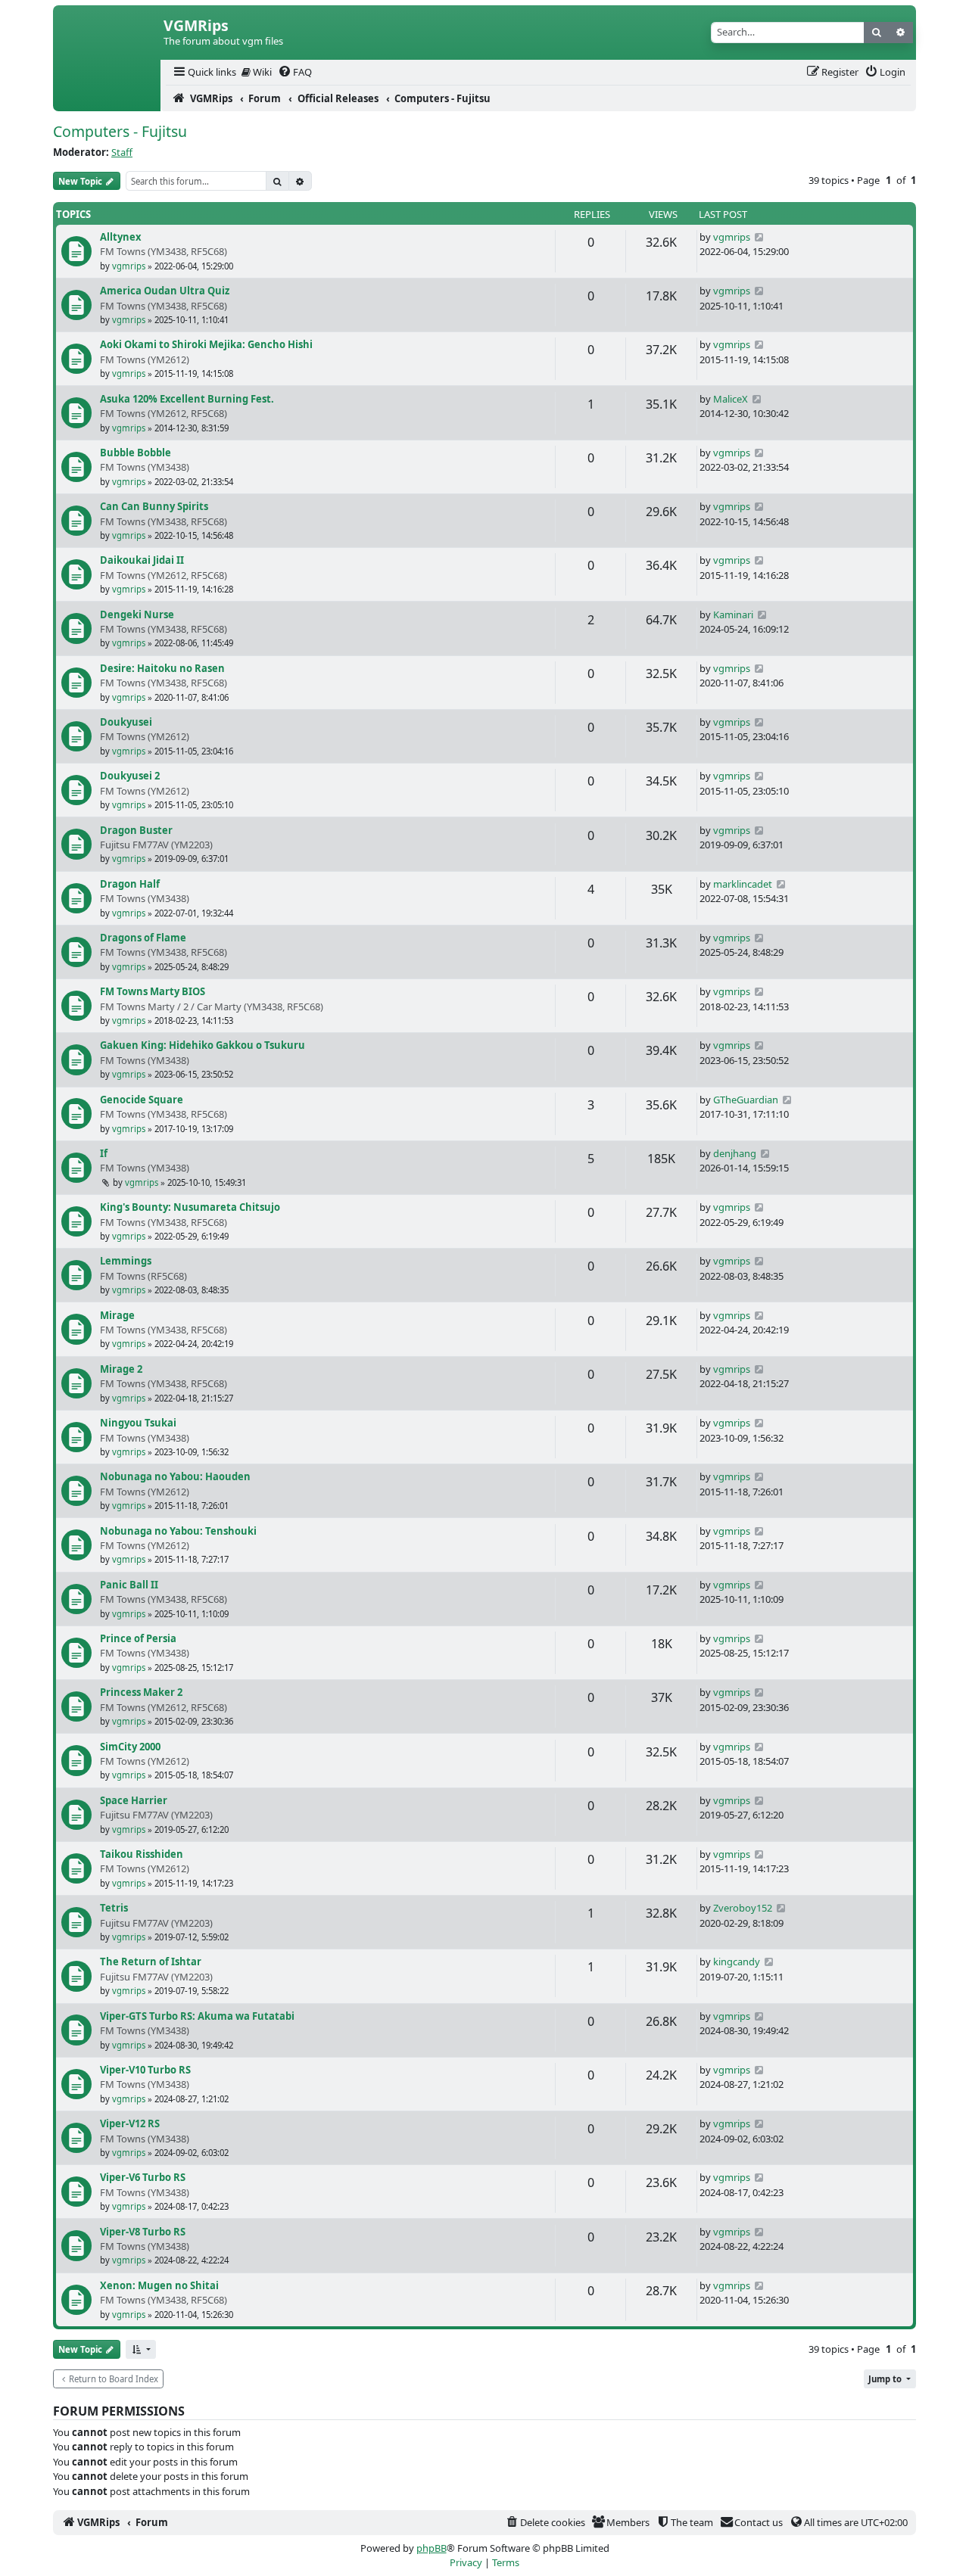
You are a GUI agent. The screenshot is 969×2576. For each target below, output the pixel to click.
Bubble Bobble (136, 453)
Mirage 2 (121, 1369)
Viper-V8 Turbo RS (143, 2232)
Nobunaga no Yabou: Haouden (175, 1476)
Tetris (114, 1908)
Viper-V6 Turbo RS (143, 2177)
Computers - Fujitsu (120, 131)
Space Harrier (134, 1800)
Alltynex (120, 237)
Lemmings (126, 1261)
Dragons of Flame (143, 938)
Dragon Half (130, 884)
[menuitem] (204, 72)
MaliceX (731, 399)
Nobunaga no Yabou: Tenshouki (178, 1531)
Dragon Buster (136, 830)
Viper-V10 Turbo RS (145, 2070)
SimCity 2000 (130, 1747)
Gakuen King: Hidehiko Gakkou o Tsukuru (203, 1045)
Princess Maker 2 (141, 1692)
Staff (122, 152)
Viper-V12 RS (130, 2123)
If (104, 1153)
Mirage (117, 1315)
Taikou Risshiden (142, 1854)
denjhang (735, 1153)
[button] (141, 2349)
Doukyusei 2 (130, 776)
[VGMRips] (107, 98)
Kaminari (733, 614)
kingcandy (737, 1962)
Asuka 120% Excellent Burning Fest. (187, 399)
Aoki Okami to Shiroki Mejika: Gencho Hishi (206, 344)
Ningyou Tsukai (138, 1423)
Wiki (261, 72)
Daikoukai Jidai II (142, 560)
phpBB (432, 2548)
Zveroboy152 (743, 1908)
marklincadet (743, 884)
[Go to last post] (759, 237)
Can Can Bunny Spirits (154, 506)
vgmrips (129, 266)
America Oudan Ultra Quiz (165, 291)
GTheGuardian (746, 1100)
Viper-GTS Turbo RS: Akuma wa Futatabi (197, 2016)
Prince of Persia (138, 1638)
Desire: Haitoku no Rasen (162, 668)
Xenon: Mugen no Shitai (159, 2285)
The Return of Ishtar (151, 1962)
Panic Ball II (129, 1585)
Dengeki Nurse (137, 614)
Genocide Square (142, 1100)
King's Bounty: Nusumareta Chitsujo (190, 1207)
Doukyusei (126, 722)
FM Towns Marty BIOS (153, 991)
